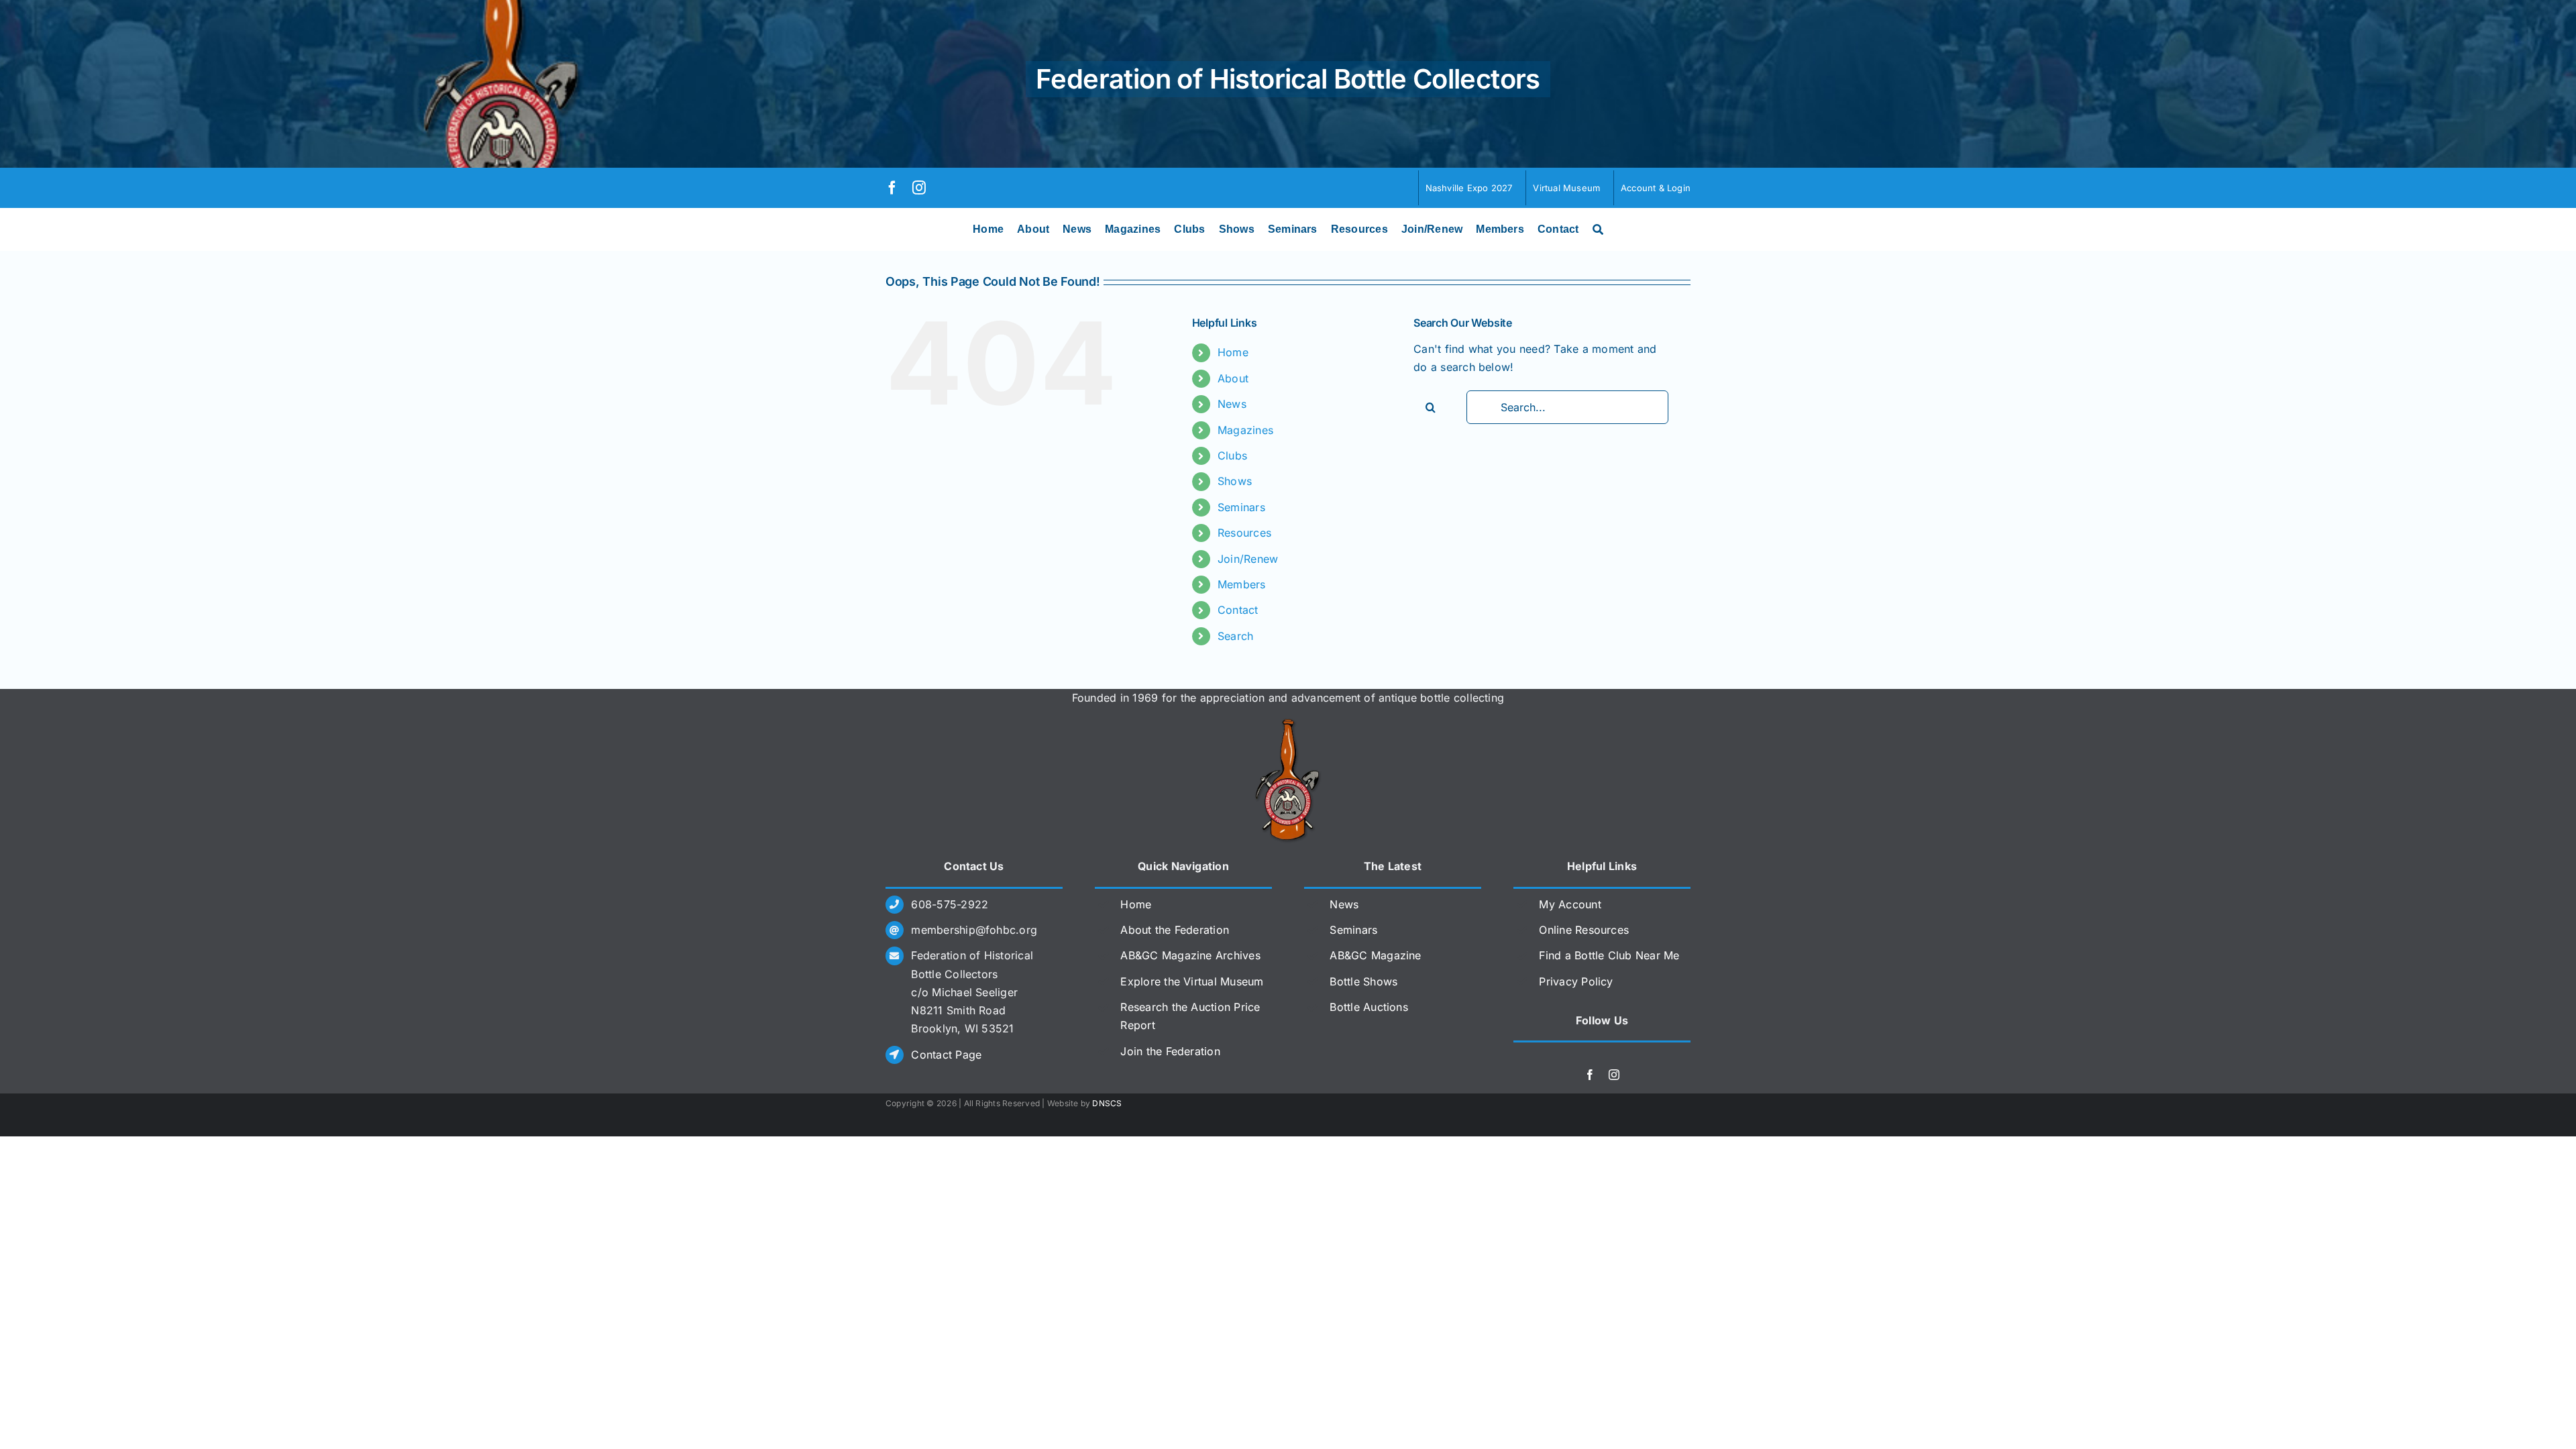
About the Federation (1175, 930)
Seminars (1241, 507)
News (1232, 404)
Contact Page (946, 1055)
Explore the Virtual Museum (1192, 981)
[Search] (1598, 229)
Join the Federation (1170, 1051)
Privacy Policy (1576, 981)
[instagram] (919, 188)
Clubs (1232, 455)
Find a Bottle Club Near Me (1609, 955)
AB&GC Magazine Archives (1190, 955)
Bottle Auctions (1369, 1007)
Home (1233, 352)
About (1233, 378)
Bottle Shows (1363, 981)
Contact (1238, 610)
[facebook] (892, 188)
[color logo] (1288, 724)
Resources (1244, 533)
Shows (1235, 481)
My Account (1570, 904)
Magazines (1245, 430)
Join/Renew (1248, 559)
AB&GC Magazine (1375, 955)
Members (1242, 584)
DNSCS (1107, 1103)
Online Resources (1584, 930)
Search (1235, 636)
